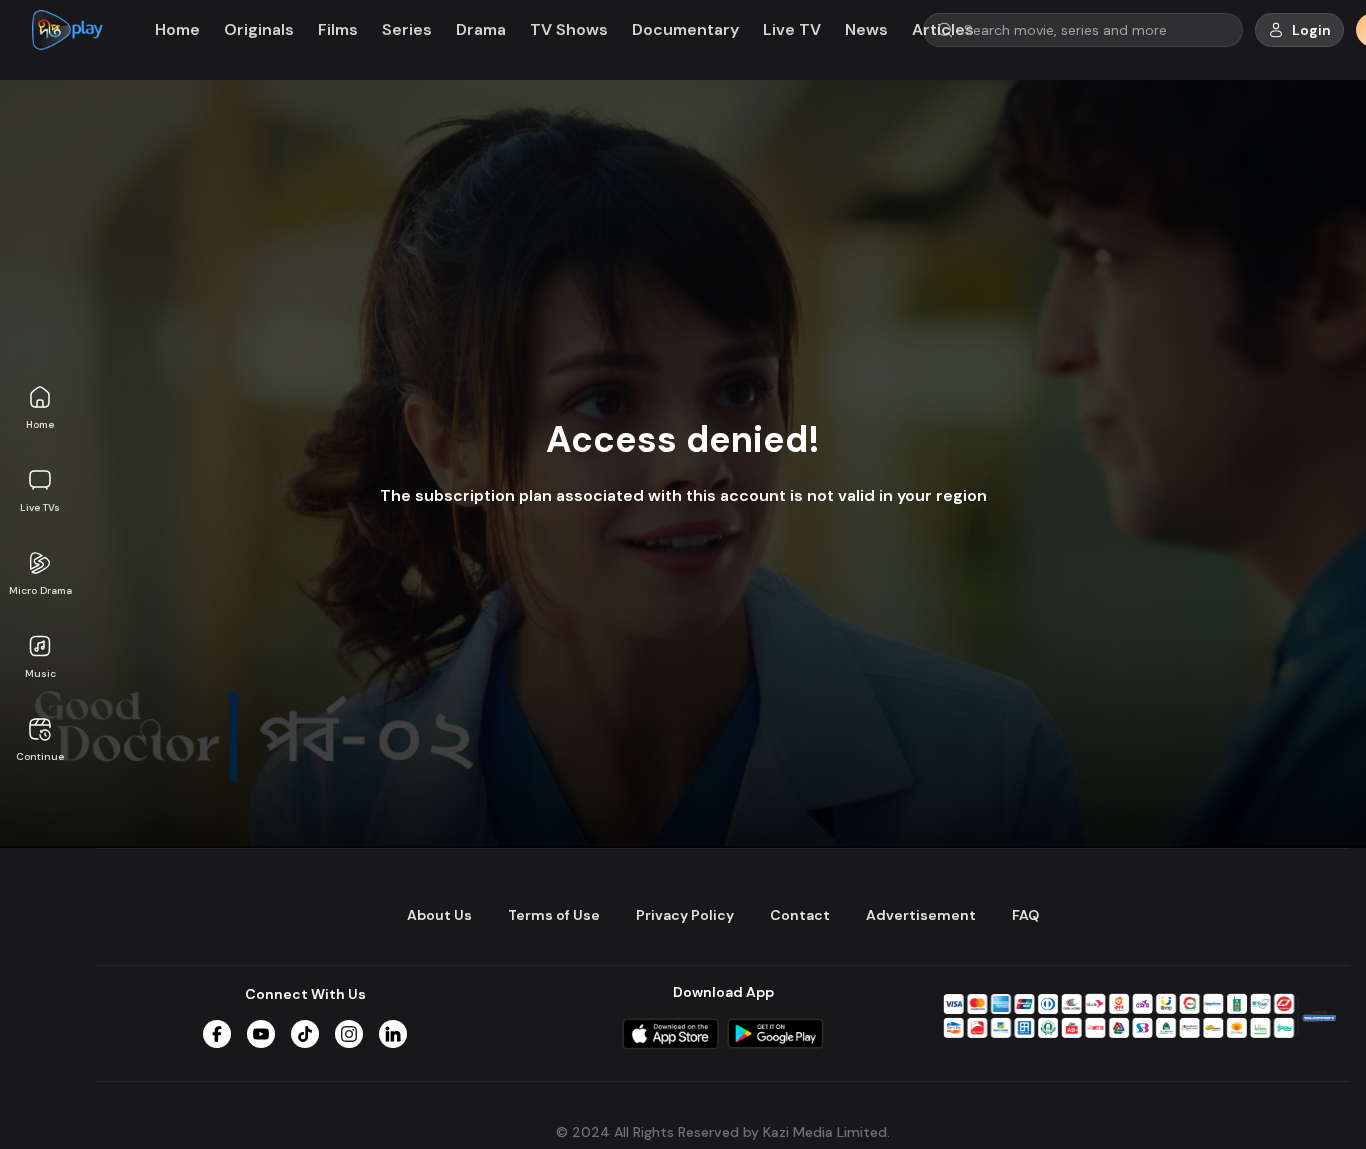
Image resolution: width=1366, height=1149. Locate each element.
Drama (481, 29)
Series (407, 29)
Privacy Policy (685, 915)
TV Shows (569, 29)
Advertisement (921, 915)
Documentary (685, 29)
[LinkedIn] (393, 1034)
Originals (259, 29)
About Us (439, 915)
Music (40, 673)
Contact (800, 915)
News (866, 29)
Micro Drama (40, 590)
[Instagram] (349, 1034)
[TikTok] (305, 1034)
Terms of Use (554, 915)
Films (338, 29)
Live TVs (40, 507)
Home (40, 424)
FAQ (1025, 915)
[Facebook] (217, 1034)
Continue (40, 756)
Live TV (792, 29)
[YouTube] (261, 1034)
